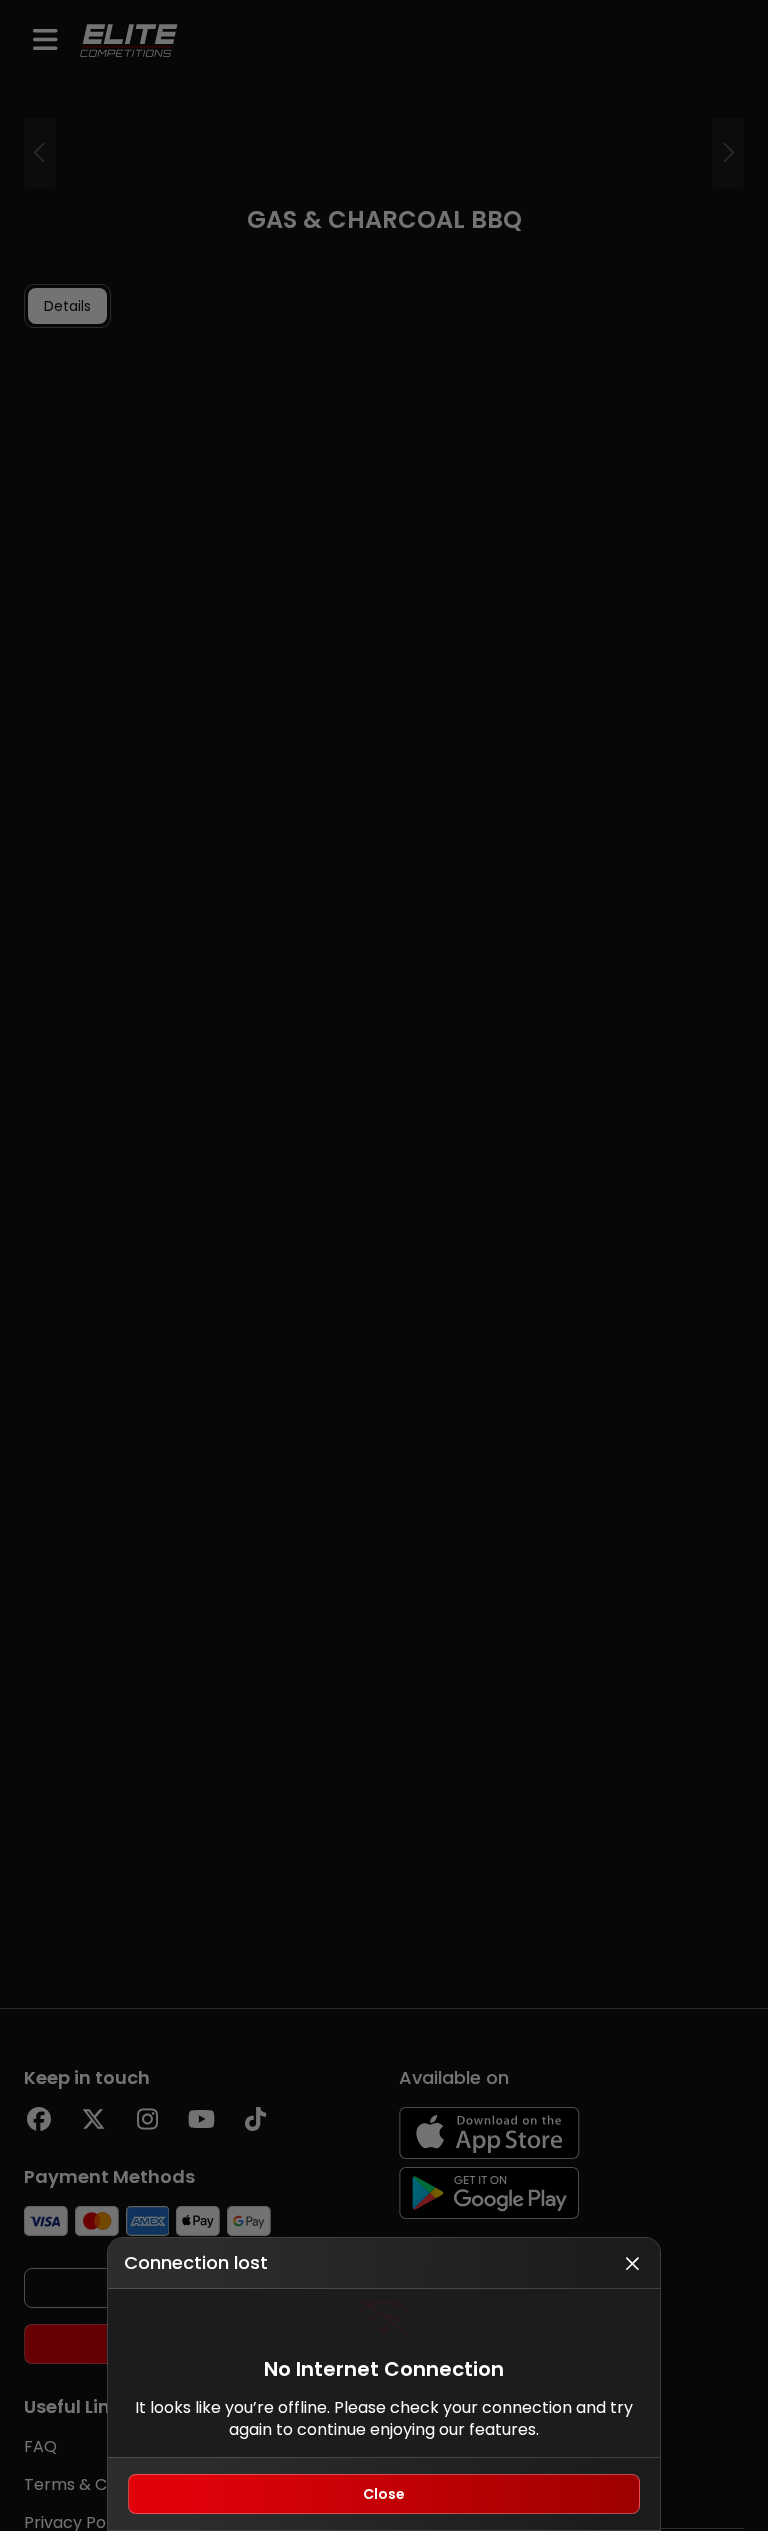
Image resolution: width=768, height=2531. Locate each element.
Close (384, 2494)
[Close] (632, 2263)
